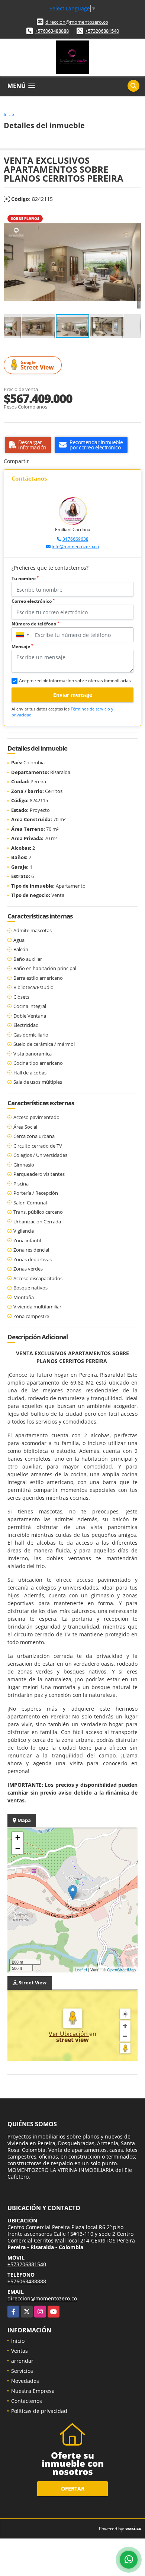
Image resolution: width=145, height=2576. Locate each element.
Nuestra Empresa (33, 2391)
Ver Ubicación (69, 2034)
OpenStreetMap (121, 1970)
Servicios (22, 2371)
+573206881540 (102, 31)
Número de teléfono (35, 624)
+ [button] (18, 1837)
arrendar (22, 2361)
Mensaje (22, 646)
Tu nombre (25, 578)
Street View (37, 365)
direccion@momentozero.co (77, 22)
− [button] (18, 1849)
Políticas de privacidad (39, 2411)
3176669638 (75, 539)
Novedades (25, 2381)
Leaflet (81, 1970)
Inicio (9, 114)
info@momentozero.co (75, 547)
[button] (135, 217)
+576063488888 (52, 31)
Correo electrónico (33, 601)
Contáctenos (27, 2401)
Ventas (20, 2351)
